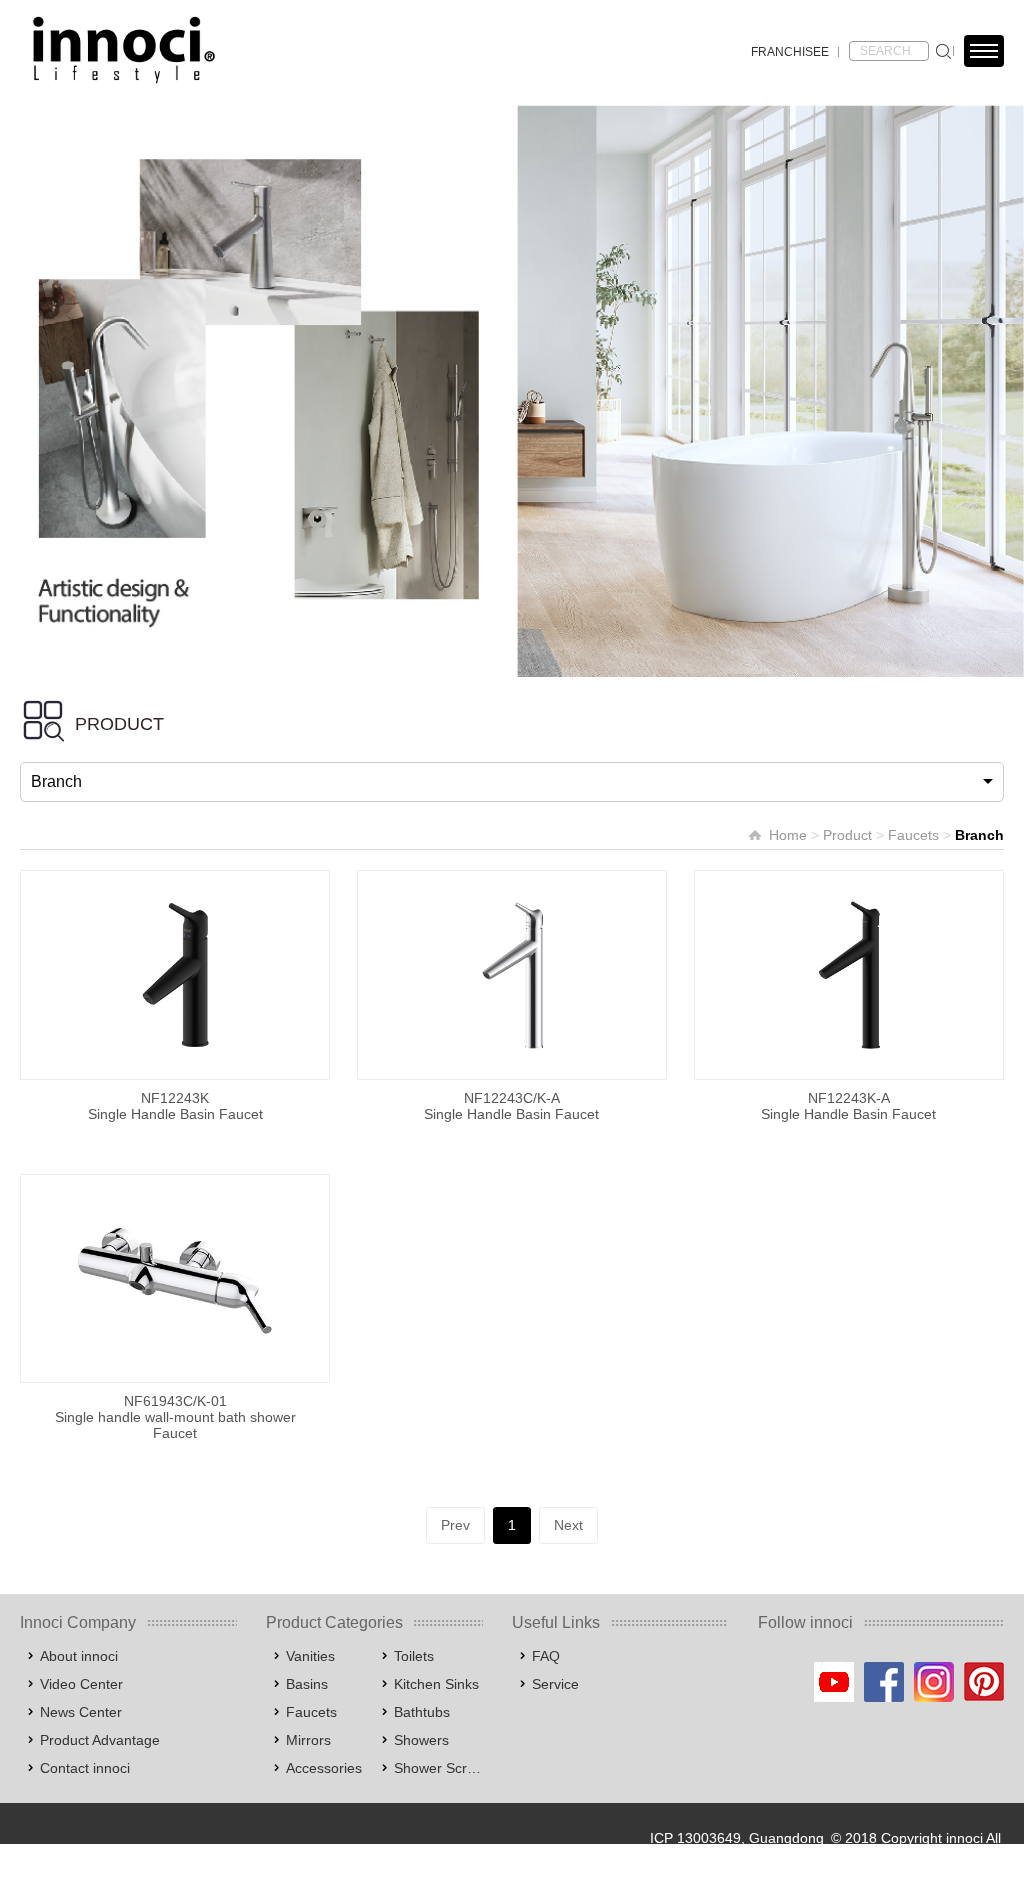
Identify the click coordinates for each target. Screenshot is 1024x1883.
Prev (455, 1525)
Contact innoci (85, 1768)
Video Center (81, 1684)
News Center (81, 1712)
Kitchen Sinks (436, 1684)
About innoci (79, 1656)
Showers (421, 1740)
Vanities (310, 1656)
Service (555, 1684)
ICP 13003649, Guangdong (737, 1838)
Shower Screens (438, 1768)
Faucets (913, 835)
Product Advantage (100, 1740)
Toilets (414, 1656)
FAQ (546, 1656)
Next (568, 1525)
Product (847, 835)
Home (788, 835)
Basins (307, 1684)
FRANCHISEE (790, 52)
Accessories (324, 1768)
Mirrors (308, 1740)
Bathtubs (422, 1712)
